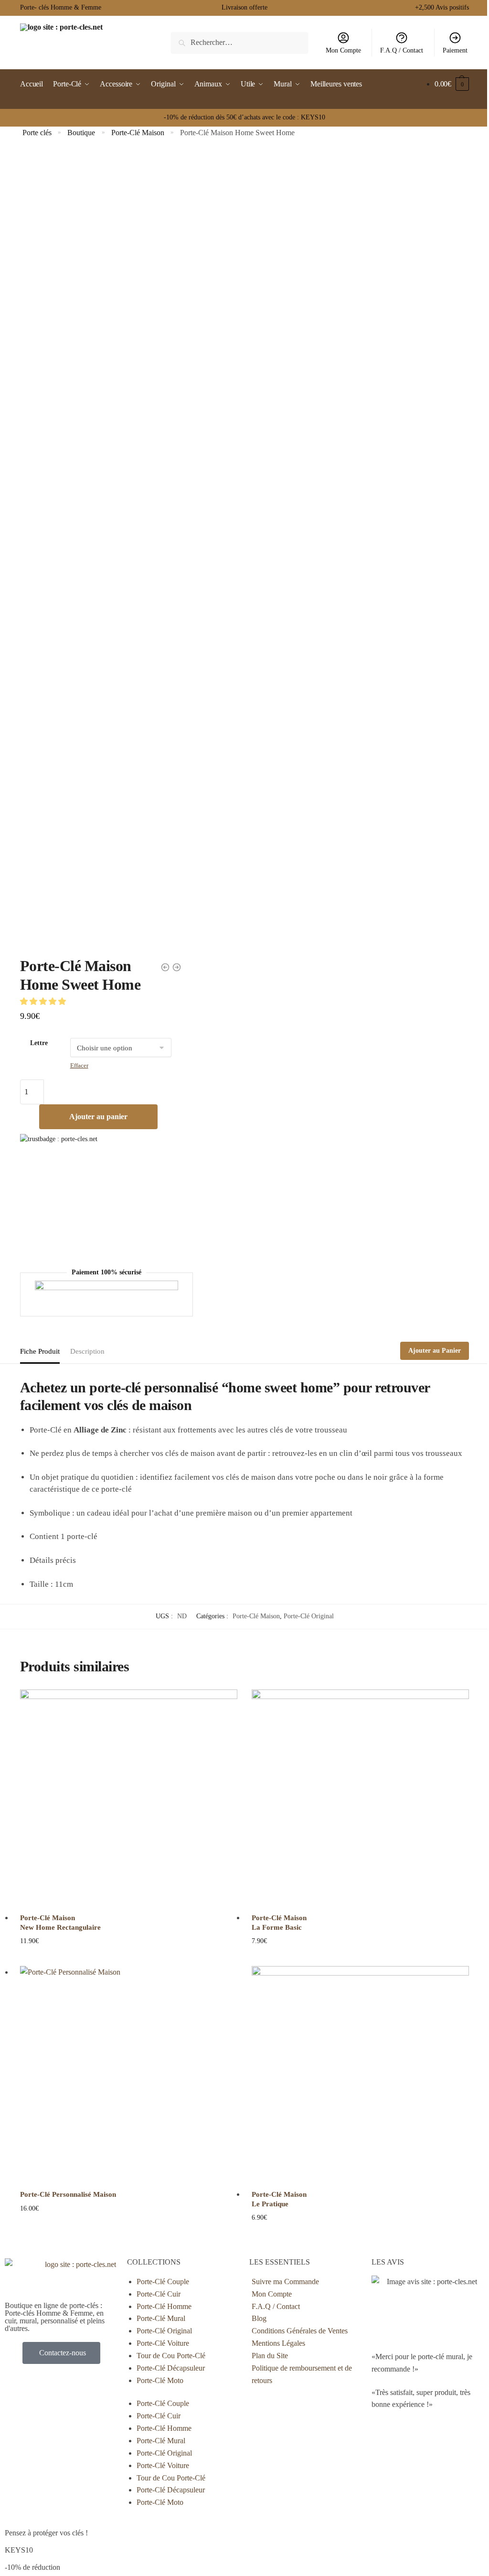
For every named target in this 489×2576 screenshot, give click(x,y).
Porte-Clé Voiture (163, 2343)
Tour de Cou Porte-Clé (171, 2356)
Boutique (81, 133)
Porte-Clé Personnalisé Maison (68, 2194)
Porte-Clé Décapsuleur (171, 2368)
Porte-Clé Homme (164, 2306)
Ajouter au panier (98, 1117)
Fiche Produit (40, 1351)
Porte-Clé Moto (160, 2380)
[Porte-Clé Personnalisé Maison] (129, 2075)
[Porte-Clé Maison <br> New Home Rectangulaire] (129, 1798)
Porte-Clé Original (309, 1616)
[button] (44, 1001)
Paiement (455, 50)
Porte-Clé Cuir (159, 2294)
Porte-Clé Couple (163, 2282)
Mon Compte (343, 50)
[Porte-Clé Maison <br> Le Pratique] (360, 2075)
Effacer (79, 1065)
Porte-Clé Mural (161, 2318)
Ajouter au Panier (435, 1351)
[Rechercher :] (240, 42)
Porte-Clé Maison (138, 133)
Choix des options (129, 2233)
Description (87, 1351)
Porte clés (37, 133)
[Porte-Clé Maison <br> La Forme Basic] (360, 1798)
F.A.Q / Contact (402, 50)
